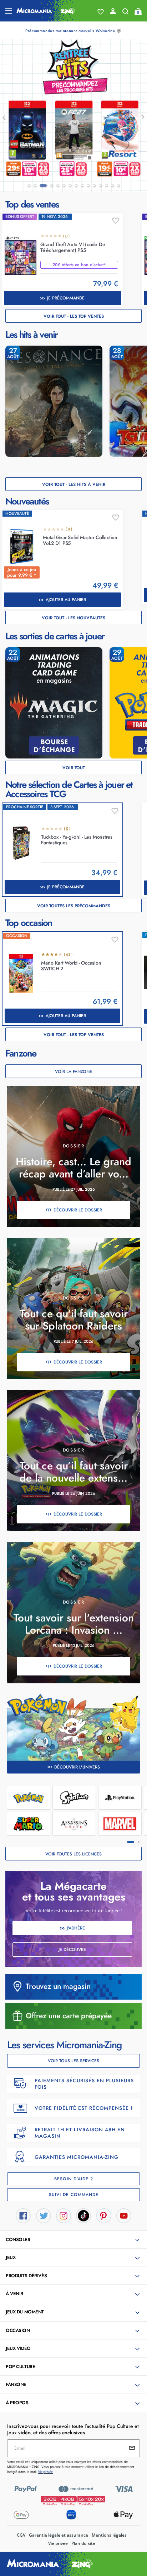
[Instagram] (64, 2215)
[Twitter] (44, 2215)
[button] (74, 2240)
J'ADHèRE (76, 1928)
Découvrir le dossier (78, 1210)
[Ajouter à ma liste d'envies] (116, 221)
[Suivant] (139, 117)
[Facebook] (23, 2215)
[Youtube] (124, 2215)
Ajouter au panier (66, 600)
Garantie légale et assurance (59, 2535)
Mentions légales (109, 2535)
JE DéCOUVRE (72, 1950)
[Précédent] (8, 117)
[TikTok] (83, 2215)
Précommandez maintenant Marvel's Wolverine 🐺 (73, 31)
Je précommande (66, 298)
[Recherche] (125, 13)
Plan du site (83, 2543)
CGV (21, 2535)
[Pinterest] (104, 2215)
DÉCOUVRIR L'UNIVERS (77, 1767)
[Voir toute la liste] (101, 12)
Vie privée (58, 2543)
